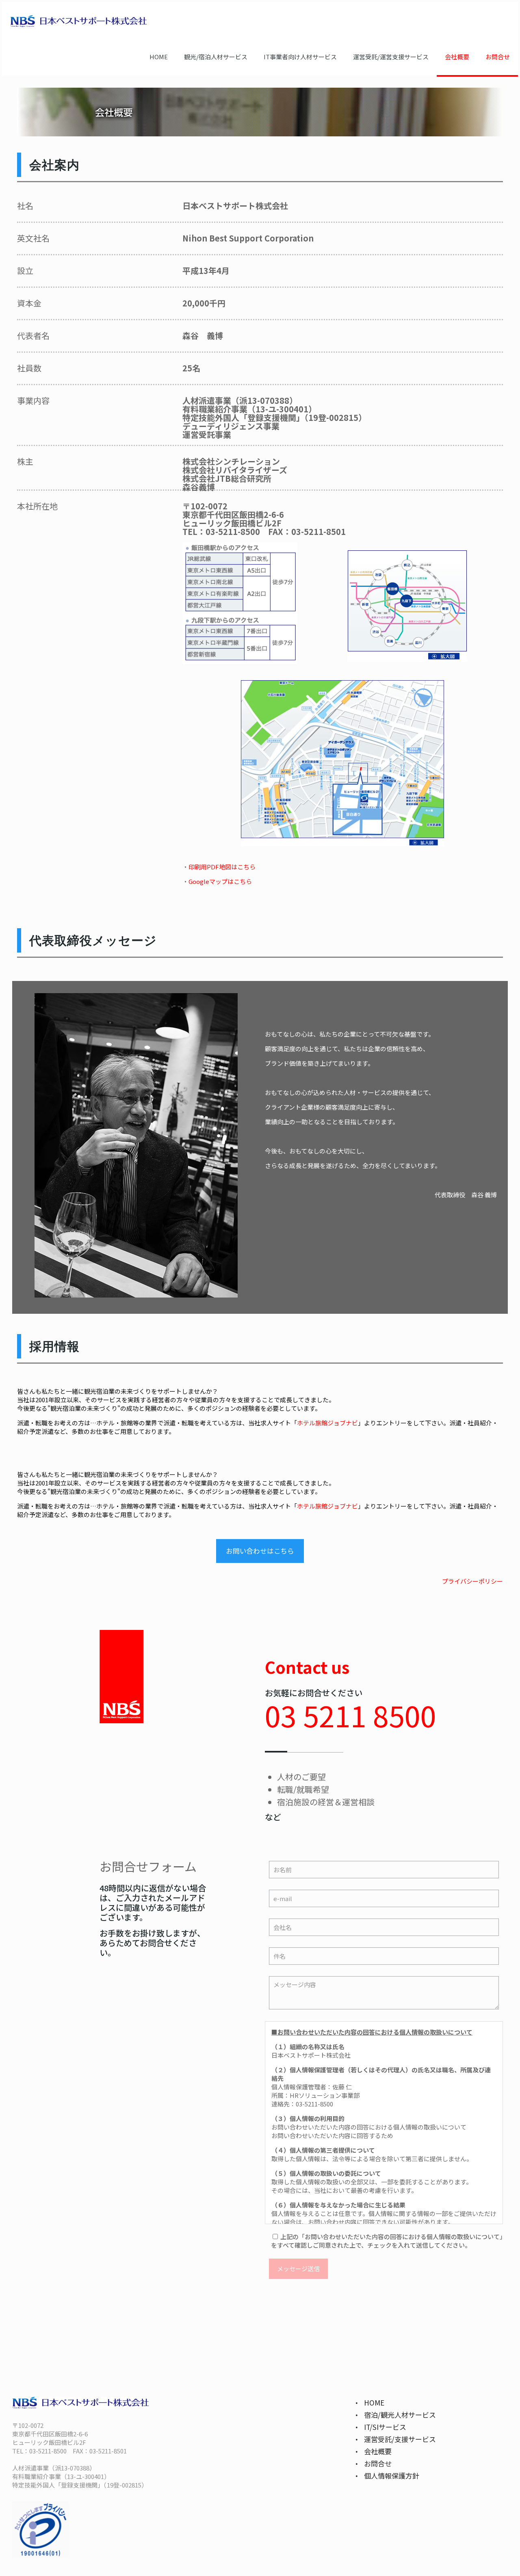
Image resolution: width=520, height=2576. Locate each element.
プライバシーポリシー (472, 1581)
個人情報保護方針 (392, 2476)
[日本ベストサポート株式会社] (79, 20)
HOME (374, 2402)
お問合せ (378, 2463)
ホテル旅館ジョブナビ (327, 1423)
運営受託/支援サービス (400, 2439)
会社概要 (378, 2451)
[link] (407, 606)
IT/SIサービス (385, 2427)
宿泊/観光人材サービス (400, 2415)
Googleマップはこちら (220, 881)
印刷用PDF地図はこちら (222, 867)
